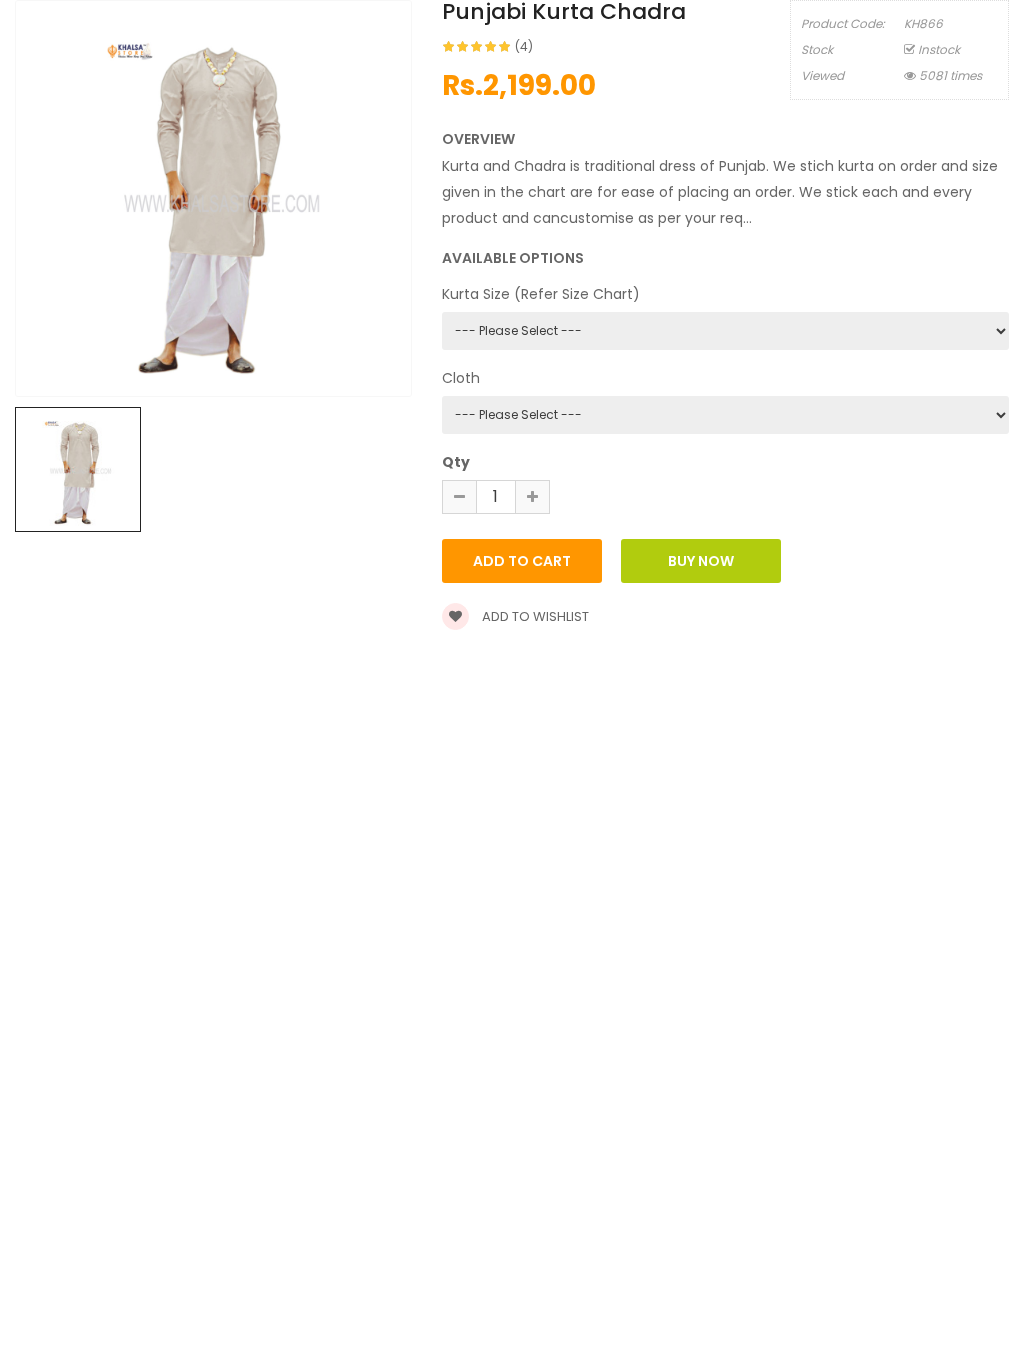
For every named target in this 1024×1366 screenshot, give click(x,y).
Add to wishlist (534, 616)
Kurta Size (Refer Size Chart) (541, 294)
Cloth (461, 378)
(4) (524, 46)
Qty (456, 462)
